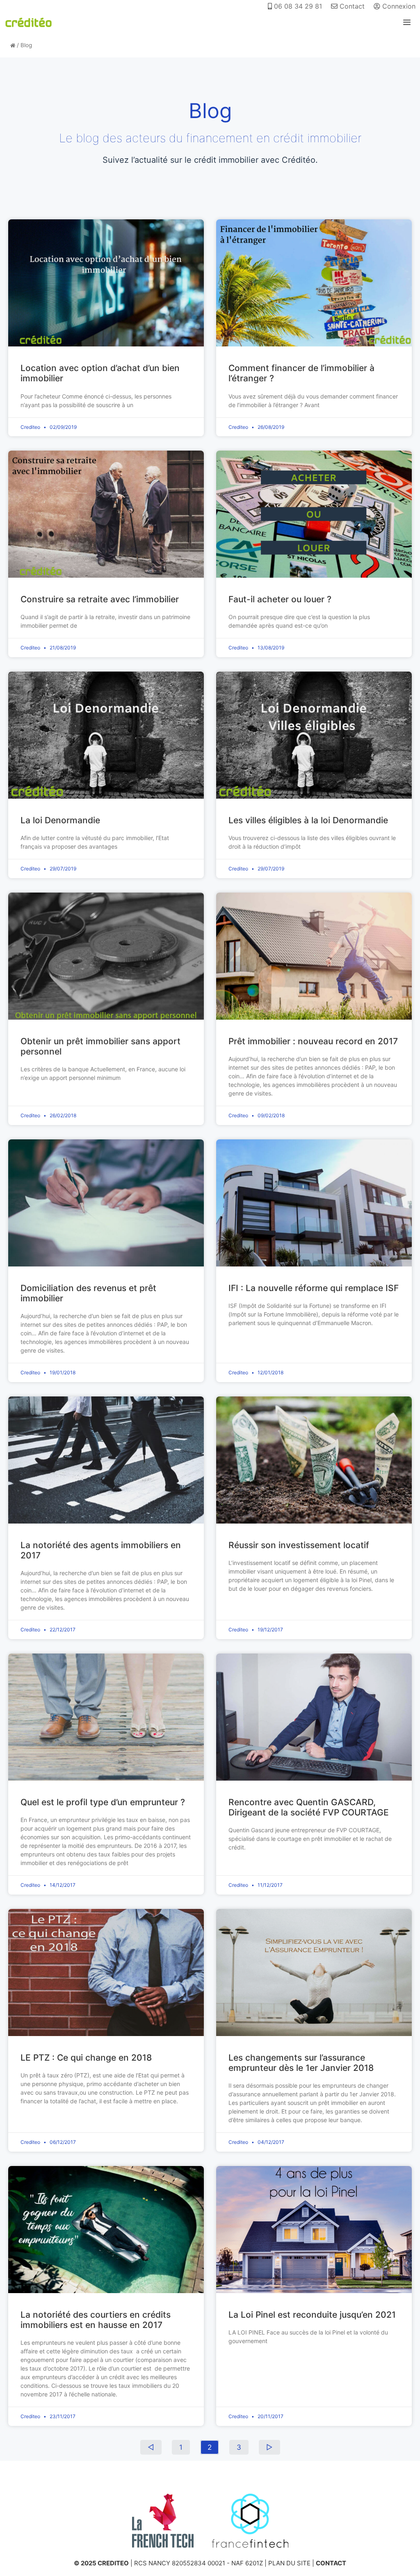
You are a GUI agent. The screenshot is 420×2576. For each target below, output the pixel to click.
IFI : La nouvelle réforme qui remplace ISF (314, 1288)
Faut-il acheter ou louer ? (280, 599)
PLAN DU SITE (289, 2563)
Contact (351, 6)
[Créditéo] (29, 23)
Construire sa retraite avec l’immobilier (100, 599)
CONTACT (331, 2563)
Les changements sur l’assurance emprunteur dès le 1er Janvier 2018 (301, 2063)
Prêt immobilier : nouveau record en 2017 (313, 1041)
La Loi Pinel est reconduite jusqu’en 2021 (312, 2315)
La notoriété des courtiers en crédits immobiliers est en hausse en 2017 (96, 2320)
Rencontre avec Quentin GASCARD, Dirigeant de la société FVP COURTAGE (309, 1807)
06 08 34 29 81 (297, 6)
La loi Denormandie (60, 820)
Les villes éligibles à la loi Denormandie (308, 820)
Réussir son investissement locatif (299, 1545)
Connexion (398, 6)
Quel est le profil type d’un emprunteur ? (103, 1802)
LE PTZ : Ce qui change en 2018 (86, 2058)
